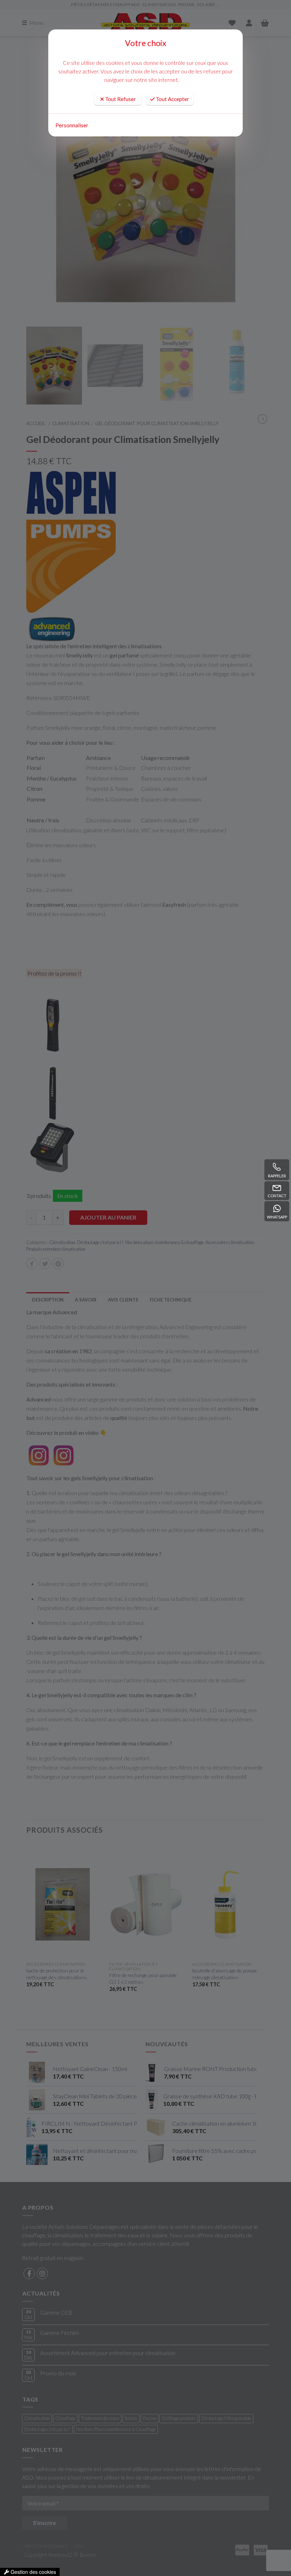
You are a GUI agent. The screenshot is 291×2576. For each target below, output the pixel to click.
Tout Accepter (172, 99)
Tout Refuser (120, 99)
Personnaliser (72, 125)
